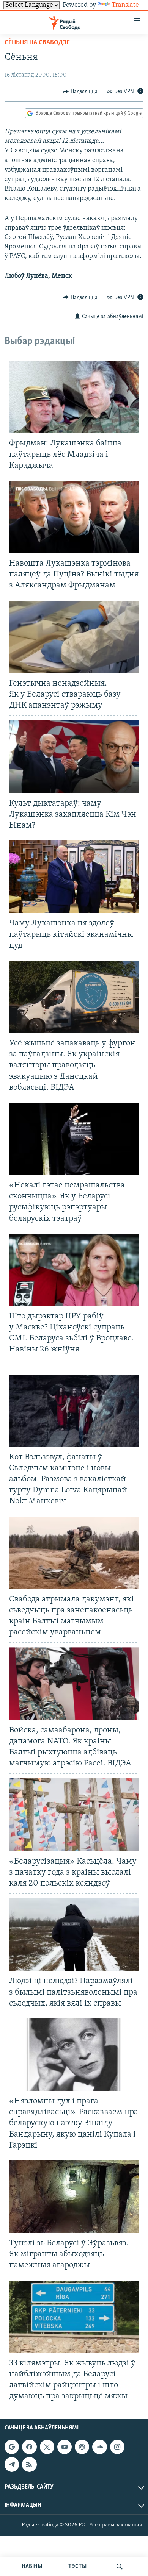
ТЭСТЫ (77, 2567)
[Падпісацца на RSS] (29, 2465)
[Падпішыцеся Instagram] (117, 2447)
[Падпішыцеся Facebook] (29, 2447)
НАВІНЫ (32, 2567)
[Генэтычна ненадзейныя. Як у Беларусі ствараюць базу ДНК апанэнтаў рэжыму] (74, 637)
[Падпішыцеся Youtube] (65, 2447)
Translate (125, 5)
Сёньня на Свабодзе (37, 43)
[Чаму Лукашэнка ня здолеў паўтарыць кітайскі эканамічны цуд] (74, 877)
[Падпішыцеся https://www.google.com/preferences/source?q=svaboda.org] (12, 2447)
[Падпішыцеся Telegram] (12, 2465)
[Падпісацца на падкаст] (82, 2447)
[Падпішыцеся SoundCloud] (99, 2447)
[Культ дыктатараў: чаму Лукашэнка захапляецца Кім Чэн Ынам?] (74, 757)
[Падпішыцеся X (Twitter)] (47, 2447)
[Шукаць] (120, 2567)
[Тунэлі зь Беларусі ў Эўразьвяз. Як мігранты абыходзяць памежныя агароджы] (74, 2197)
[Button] (80, 92)
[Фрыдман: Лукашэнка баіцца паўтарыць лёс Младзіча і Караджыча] (74, 397)
